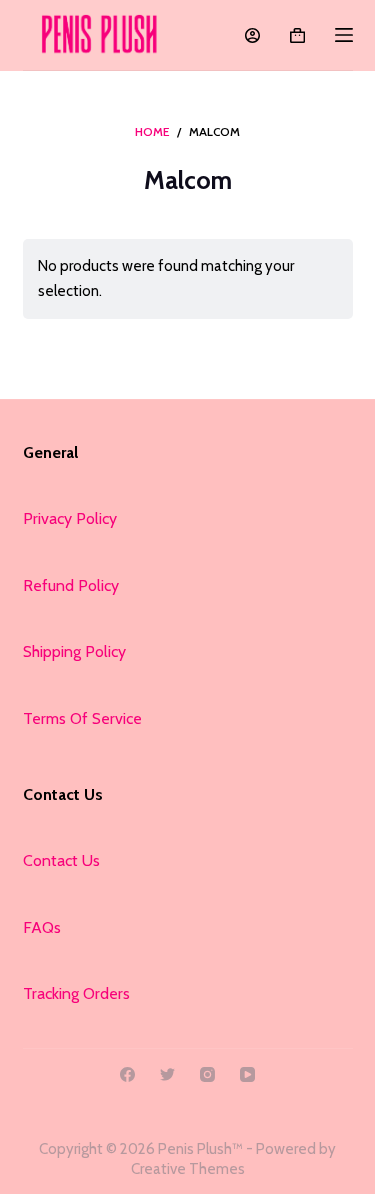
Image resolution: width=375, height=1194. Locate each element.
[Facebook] (127, 1074)
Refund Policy (71, 585)
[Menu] (344, 35)
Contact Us (61, 860)
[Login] (252, 35)
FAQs (42, 927)
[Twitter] (167, 1074)
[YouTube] (247, 1074)
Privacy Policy (70, 518)
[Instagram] (207, 1074)
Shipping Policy (74, 651)
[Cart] (297, 35)
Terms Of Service (82, 718)
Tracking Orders (76, 993)
